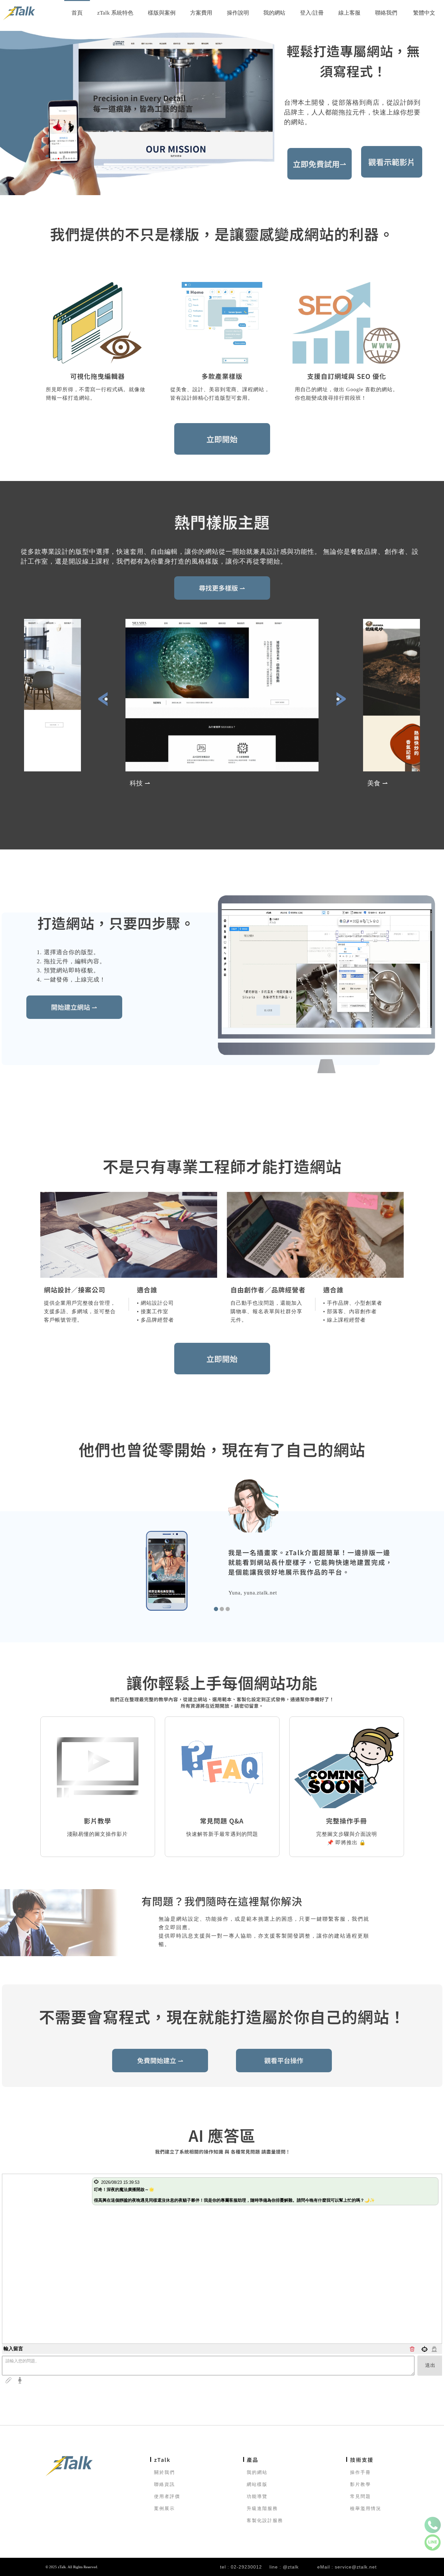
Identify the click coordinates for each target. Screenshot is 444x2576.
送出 (430, 2365)
